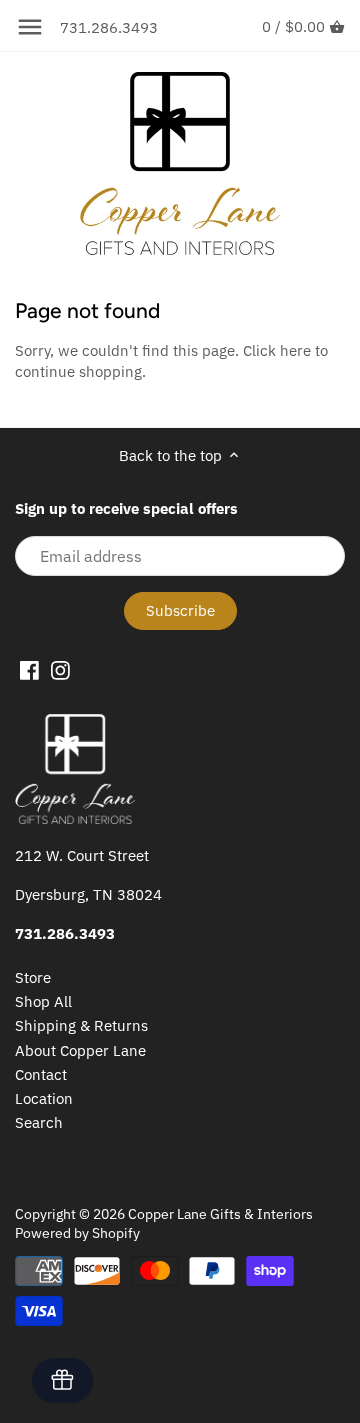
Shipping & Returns (81, 1025)
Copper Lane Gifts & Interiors (220, 1214)
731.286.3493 (109, 27)
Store (33, 977)
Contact (41, 1074)
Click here (277, 350)
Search (39, 1122)
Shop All (43, 1001)
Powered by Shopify (77, 1233)
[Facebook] (29, 670)
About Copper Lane (80, 1050)
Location (44, 1098)
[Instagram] (60, 670)
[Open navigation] (30, 27)
